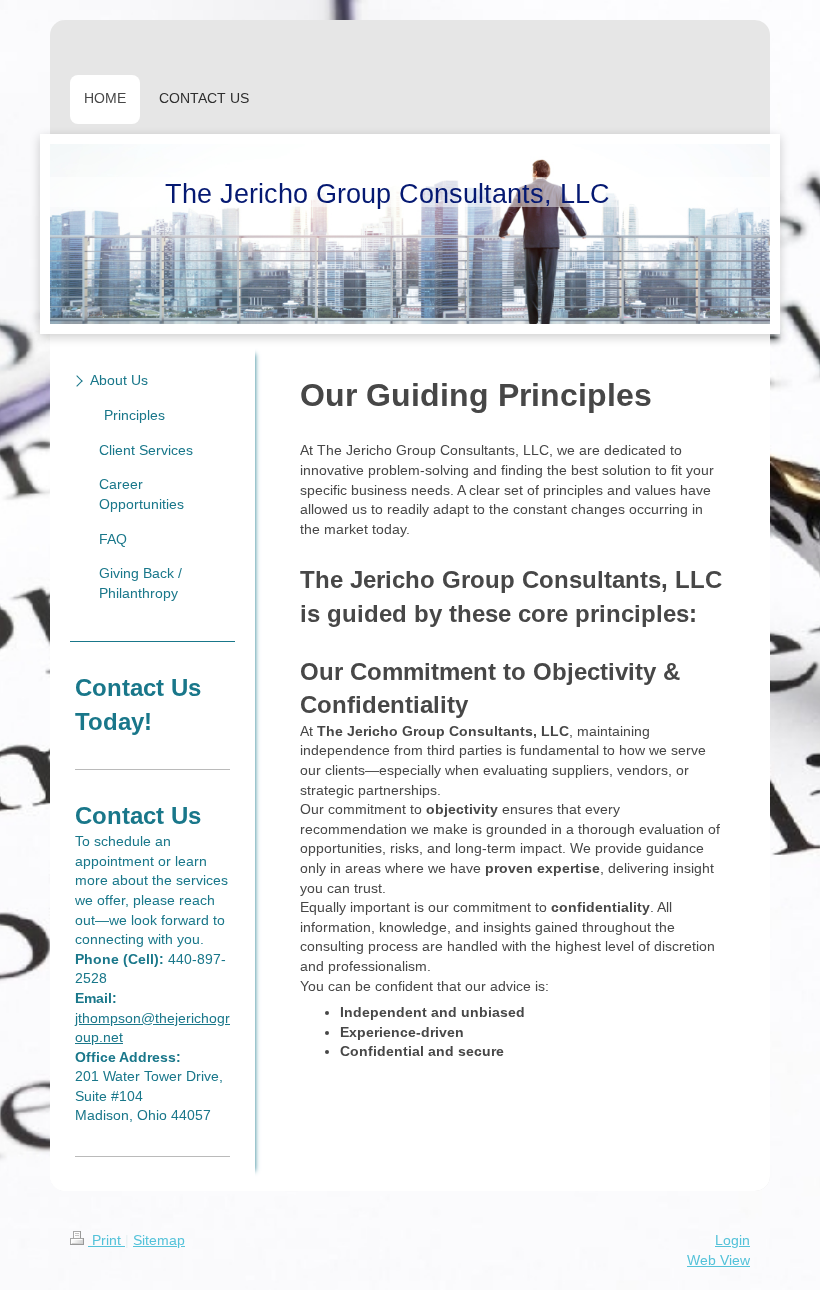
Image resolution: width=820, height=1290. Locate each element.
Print (106, 1240)
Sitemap (159, 1240)
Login (732, 1240)
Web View (718, 1260)
